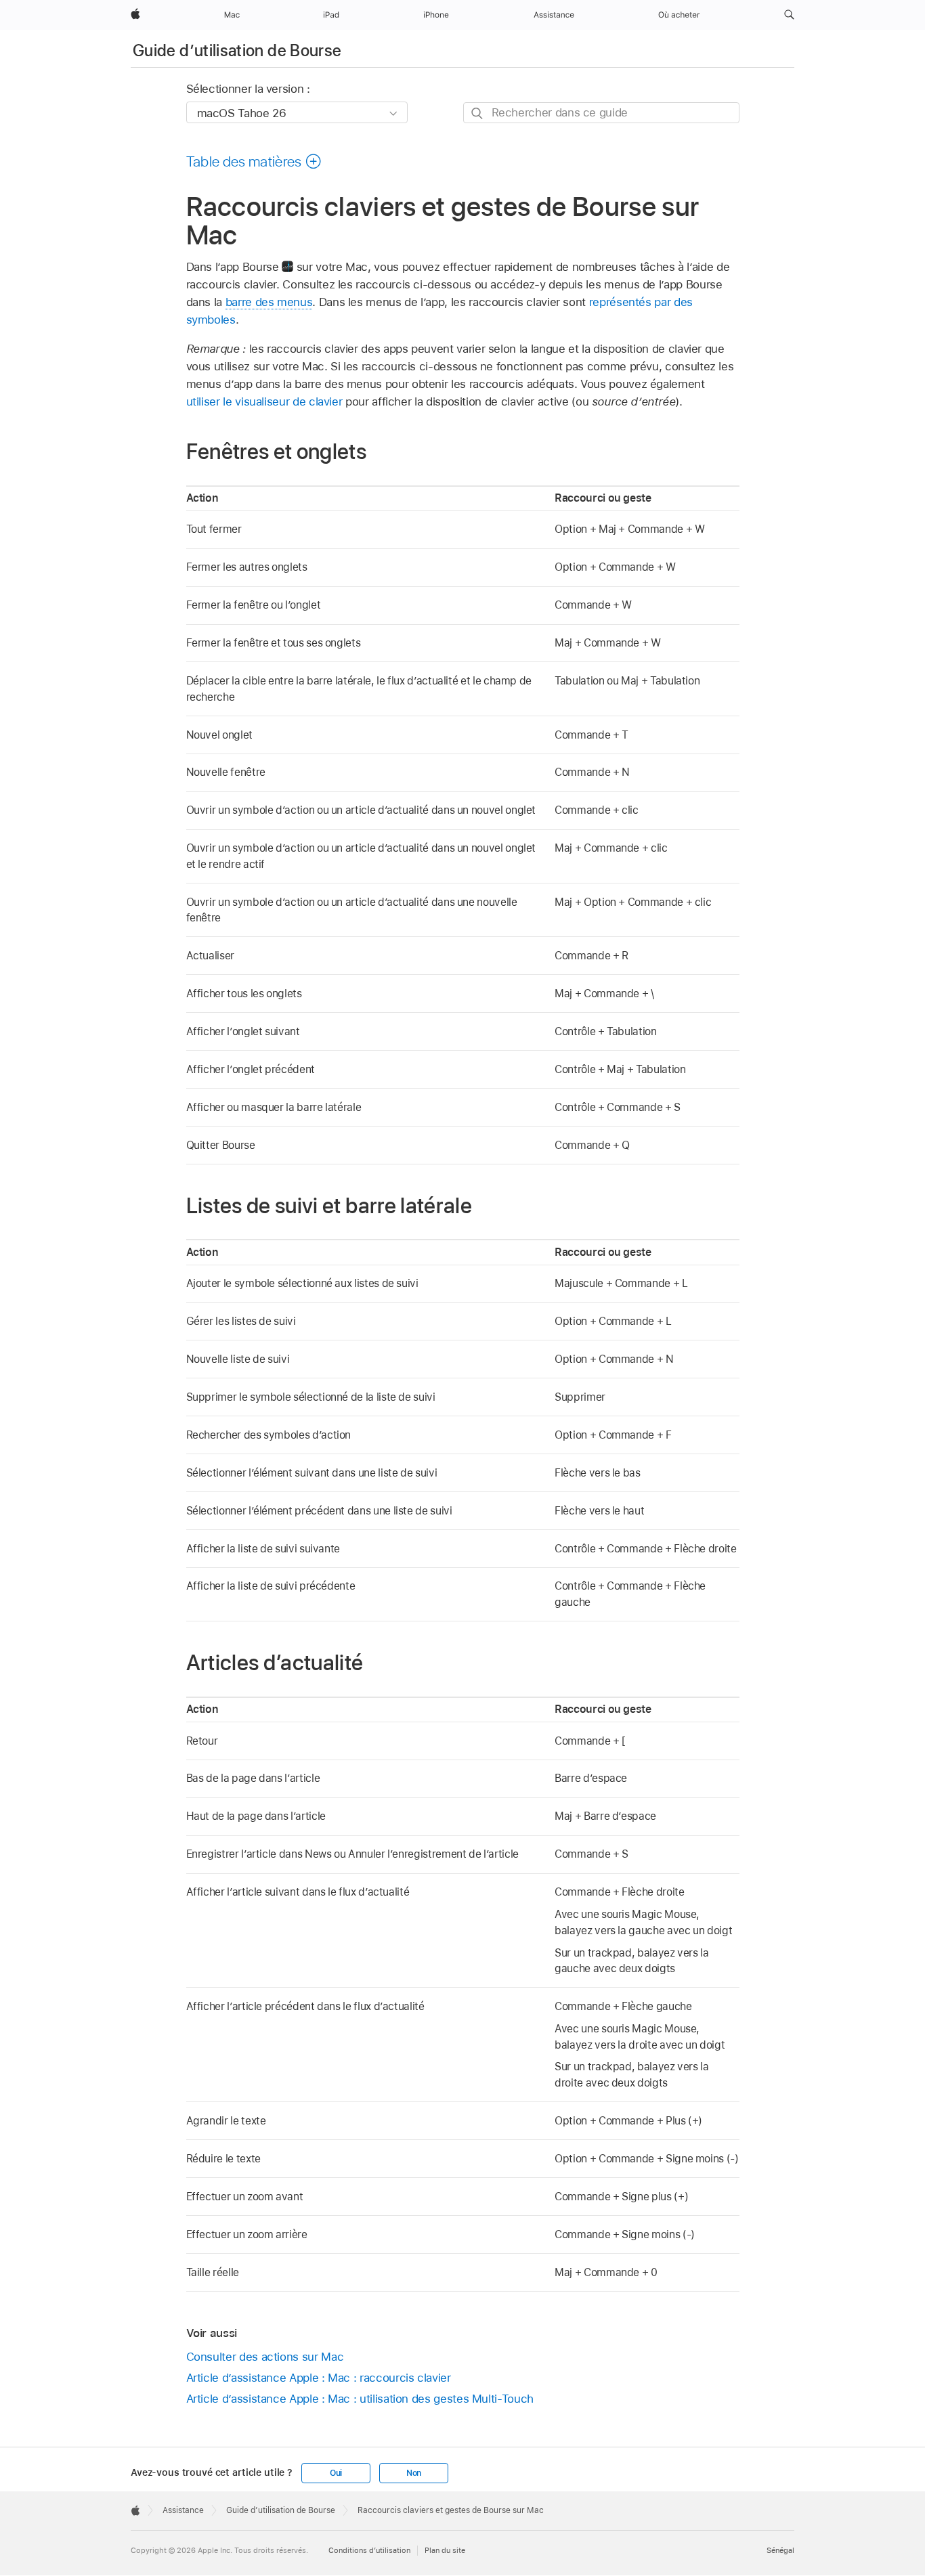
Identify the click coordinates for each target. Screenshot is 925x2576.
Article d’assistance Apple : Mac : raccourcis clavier (319, 2378)
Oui (336, 2473)
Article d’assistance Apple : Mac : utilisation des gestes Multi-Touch (360, 2399)
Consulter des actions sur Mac (265, 2357)
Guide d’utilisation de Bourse (237, 50)
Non (414, 2473)
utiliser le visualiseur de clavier (264, 401)
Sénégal (780, 2550)
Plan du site (445, 2550)
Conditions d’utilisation (369, 2550)
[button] (789, 15)
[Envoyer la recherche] (478, 113)
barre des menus (269, 302)
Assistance (183, 2510)
